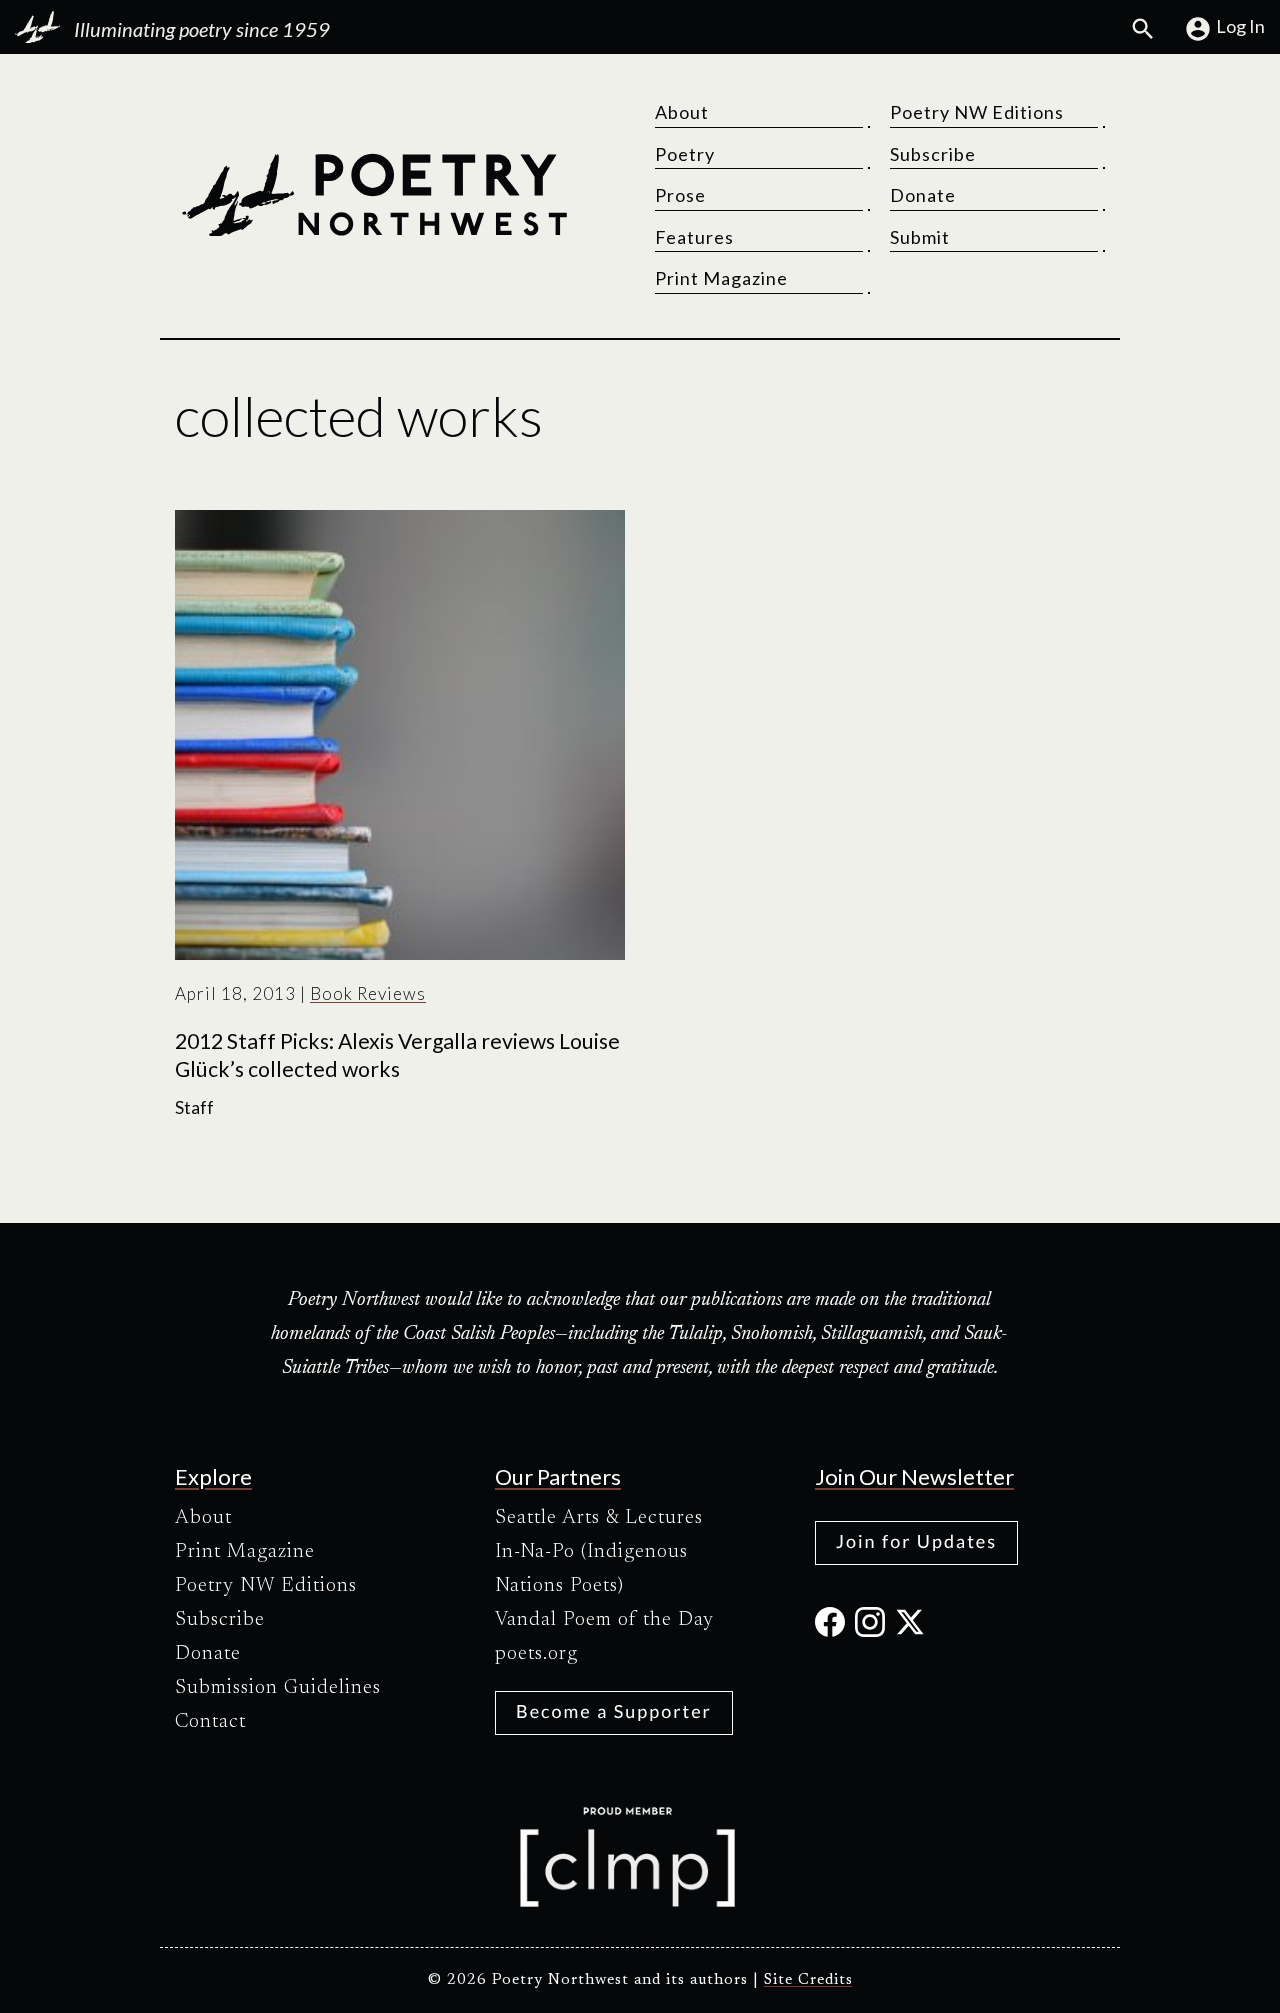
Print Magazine (721, 278)
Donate (923, 195)
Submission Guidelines (278, 1688)
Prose (680, 195)
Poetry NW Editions (977, 112)
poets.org (536, 1654)
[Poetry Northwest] (374, 195)
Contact (210, 1722)
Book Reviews (368, 993)
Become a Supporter (614, 1711)
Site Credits (808, 1980)
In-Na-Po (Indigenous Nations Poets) (591, 1569)
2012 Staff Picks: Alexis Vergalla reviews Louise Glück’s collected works (397, 1055)
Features (694, 237)
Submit (920, 237)
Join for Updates (916, 1541)
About (682, 112)
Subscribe (933, 154)
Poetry (685, 154)
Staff (194, 1107)
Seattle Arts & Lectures (599, 1518)
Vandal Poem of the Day (604, 1620)
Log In (1240, 26)
